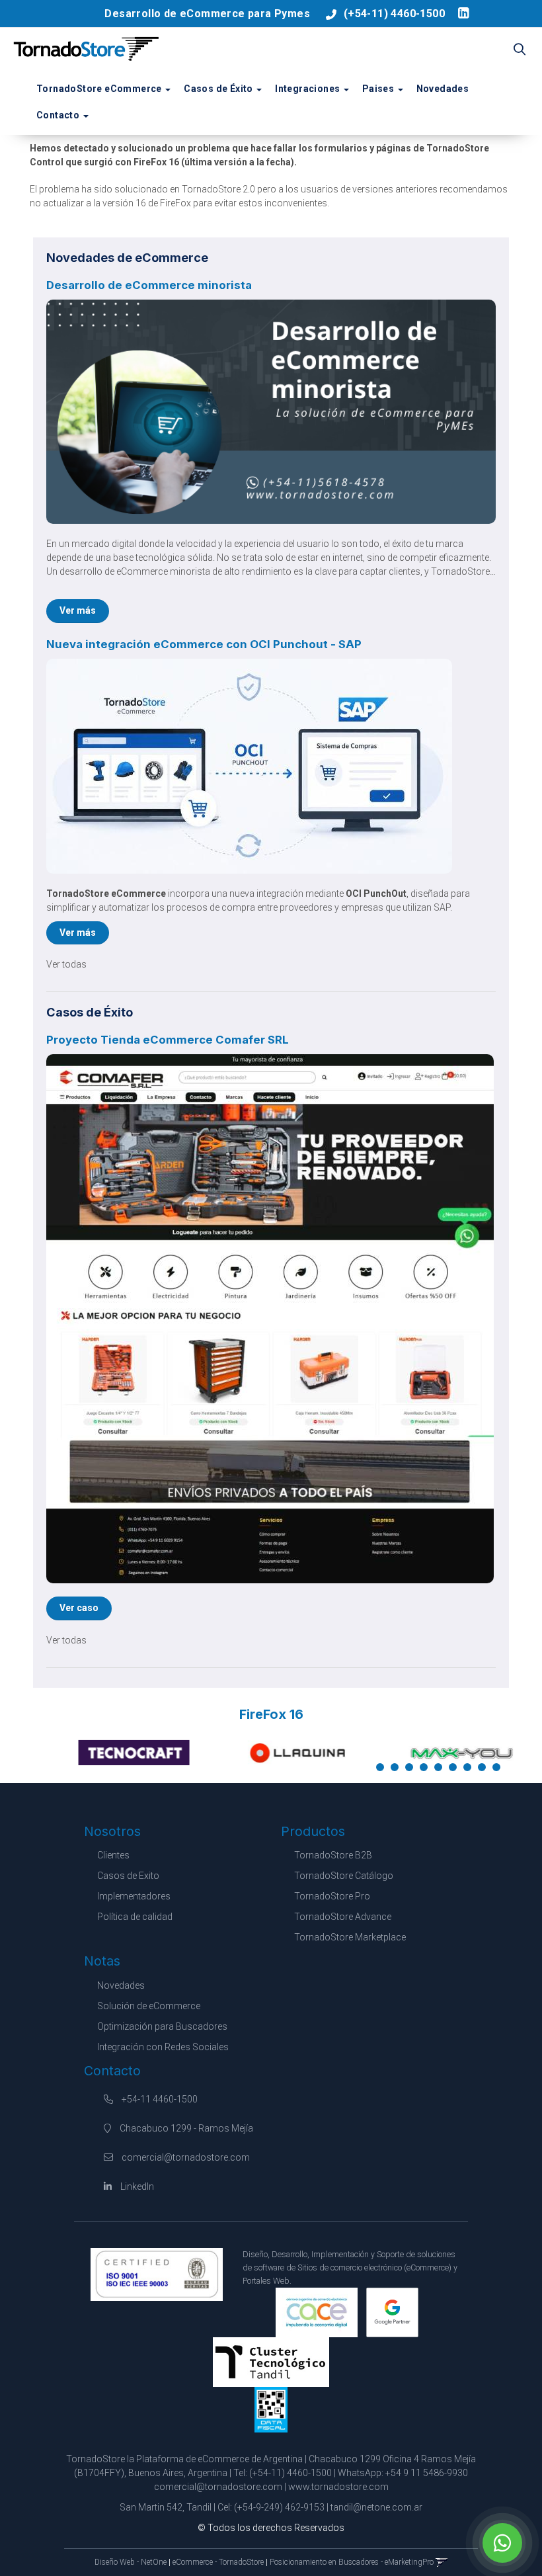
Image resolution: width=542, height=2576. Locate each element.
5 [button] (441, 1770)
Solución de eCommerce (149, 2006)
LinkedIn (136, 2186)
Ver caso (79, 1608)
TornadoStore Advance (343, 1917)
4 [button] (426, 1770)
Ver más (78, 610)
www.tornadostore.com (338, 2487)
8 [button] (484, 1770)
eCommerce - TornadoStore (218, 2562)
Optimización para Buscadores (162, 2026)
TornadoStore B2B (333, 1855)
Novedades (443, 89)
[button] (520, 50)
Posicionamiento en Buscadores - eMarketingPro (352, 2562)
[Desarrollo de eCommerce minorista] (271, 412)
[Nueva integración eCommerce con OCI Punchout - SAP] (271, 766)
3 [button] (412, 1770)
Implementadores (134, 1896)
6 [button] (455, 1770)
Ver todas (66, 964)
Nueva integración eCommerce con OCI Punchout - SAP (204, 644)
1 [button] (383, 1770)
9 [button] (499, 1770)
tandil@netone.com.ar (376, 2507)
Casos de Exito (128, 1876)
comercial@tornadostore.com (186, 2157)
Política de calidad (135, 1917)
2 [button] (397, 1770)
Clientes (113, 1855)
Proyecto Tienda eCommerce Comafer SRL (168, 1040)
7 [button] (470, 1770)
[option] (107, 1753)
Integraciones (309, 89)
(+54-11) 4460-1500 (394, 14)
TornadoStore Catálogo (344, 1876)
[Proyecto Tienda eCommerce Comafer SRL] (271, 1319)
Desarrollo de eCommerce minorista (149, 285)
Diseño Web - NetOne (131, 2562)
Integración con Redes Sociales (163, 2047)
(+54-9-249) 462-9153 (279, 2507)
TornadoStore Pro (332, 1896)
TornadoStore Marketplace (350, 1937)
